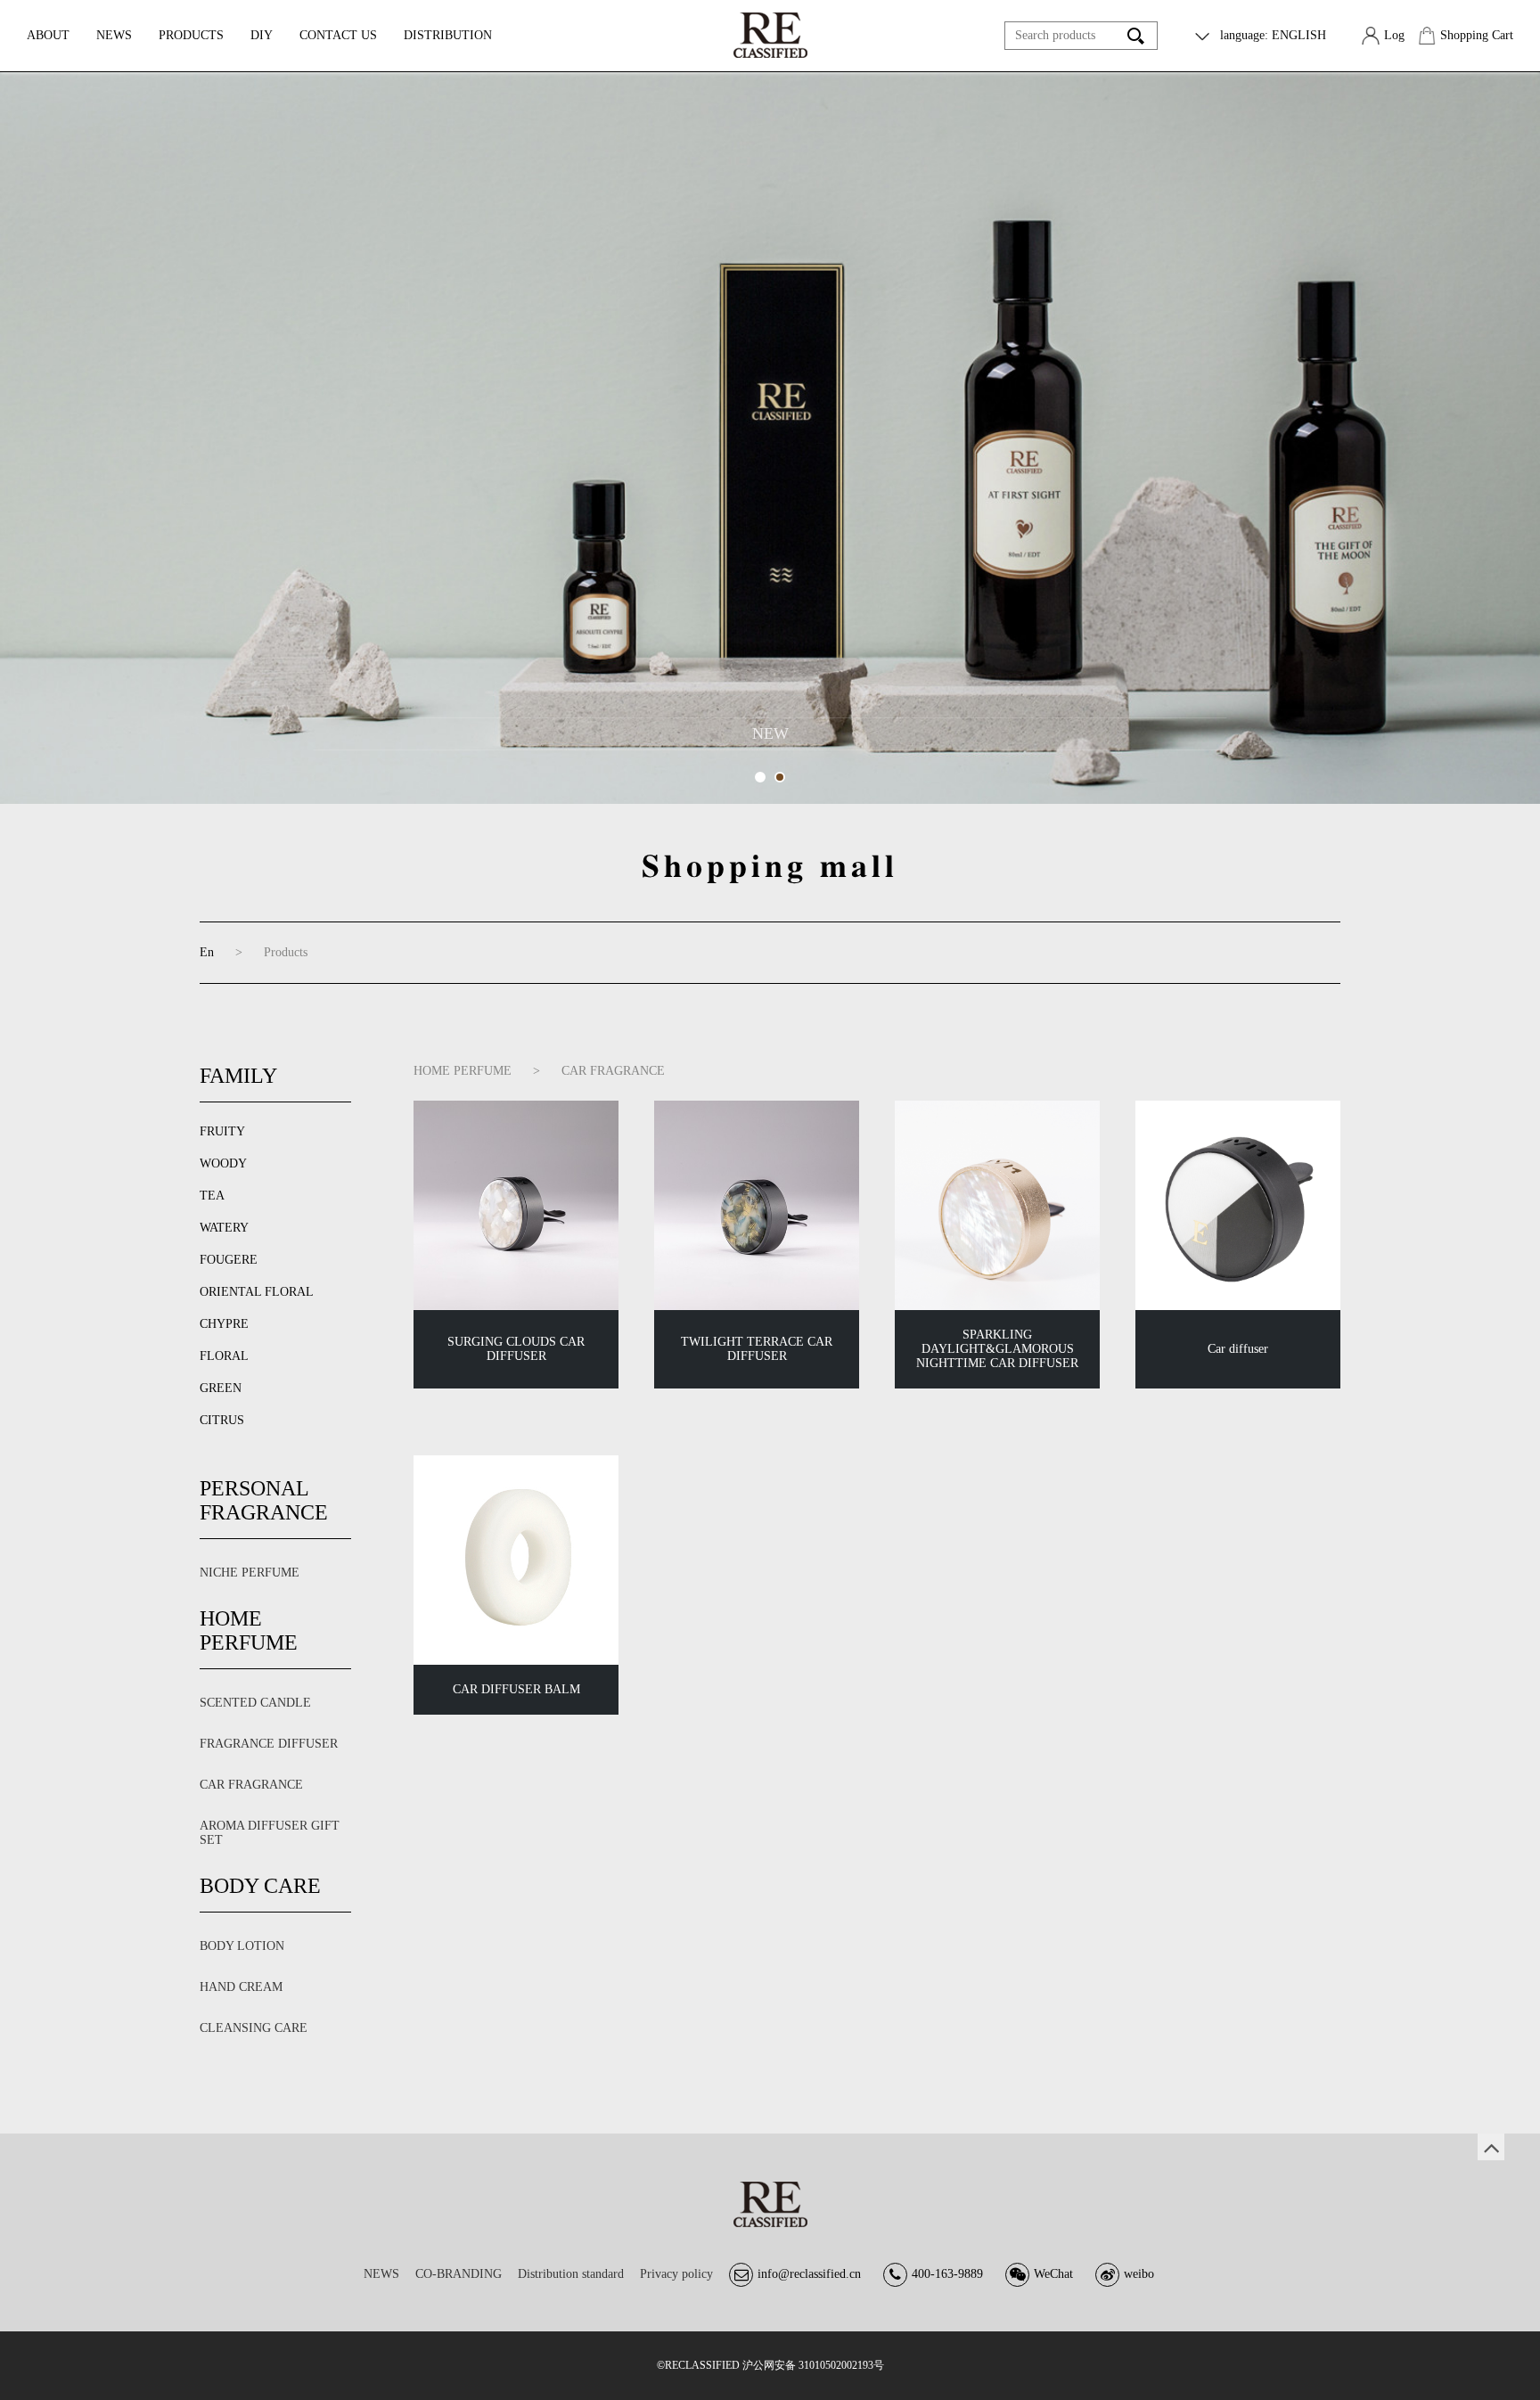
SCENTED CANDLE (255, 1703)
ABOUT (48, 35)
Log (1394, 35)
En (207, 952)
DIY (262, 35)
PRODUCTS (191, 35)
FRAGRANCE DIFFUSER (269, 1744)
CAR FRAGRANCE (251, 1785)
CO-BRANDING (459, 2274)
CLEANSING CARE (254, 2028)
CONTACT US (338, 35)
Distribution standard (571, 2274)
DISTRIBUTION (448, 35)
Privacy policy (676, 2274)
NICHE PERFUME (250, 1573)
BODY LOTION (242, 1946)
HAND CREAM (241, 1987)
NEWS (114, 35)
